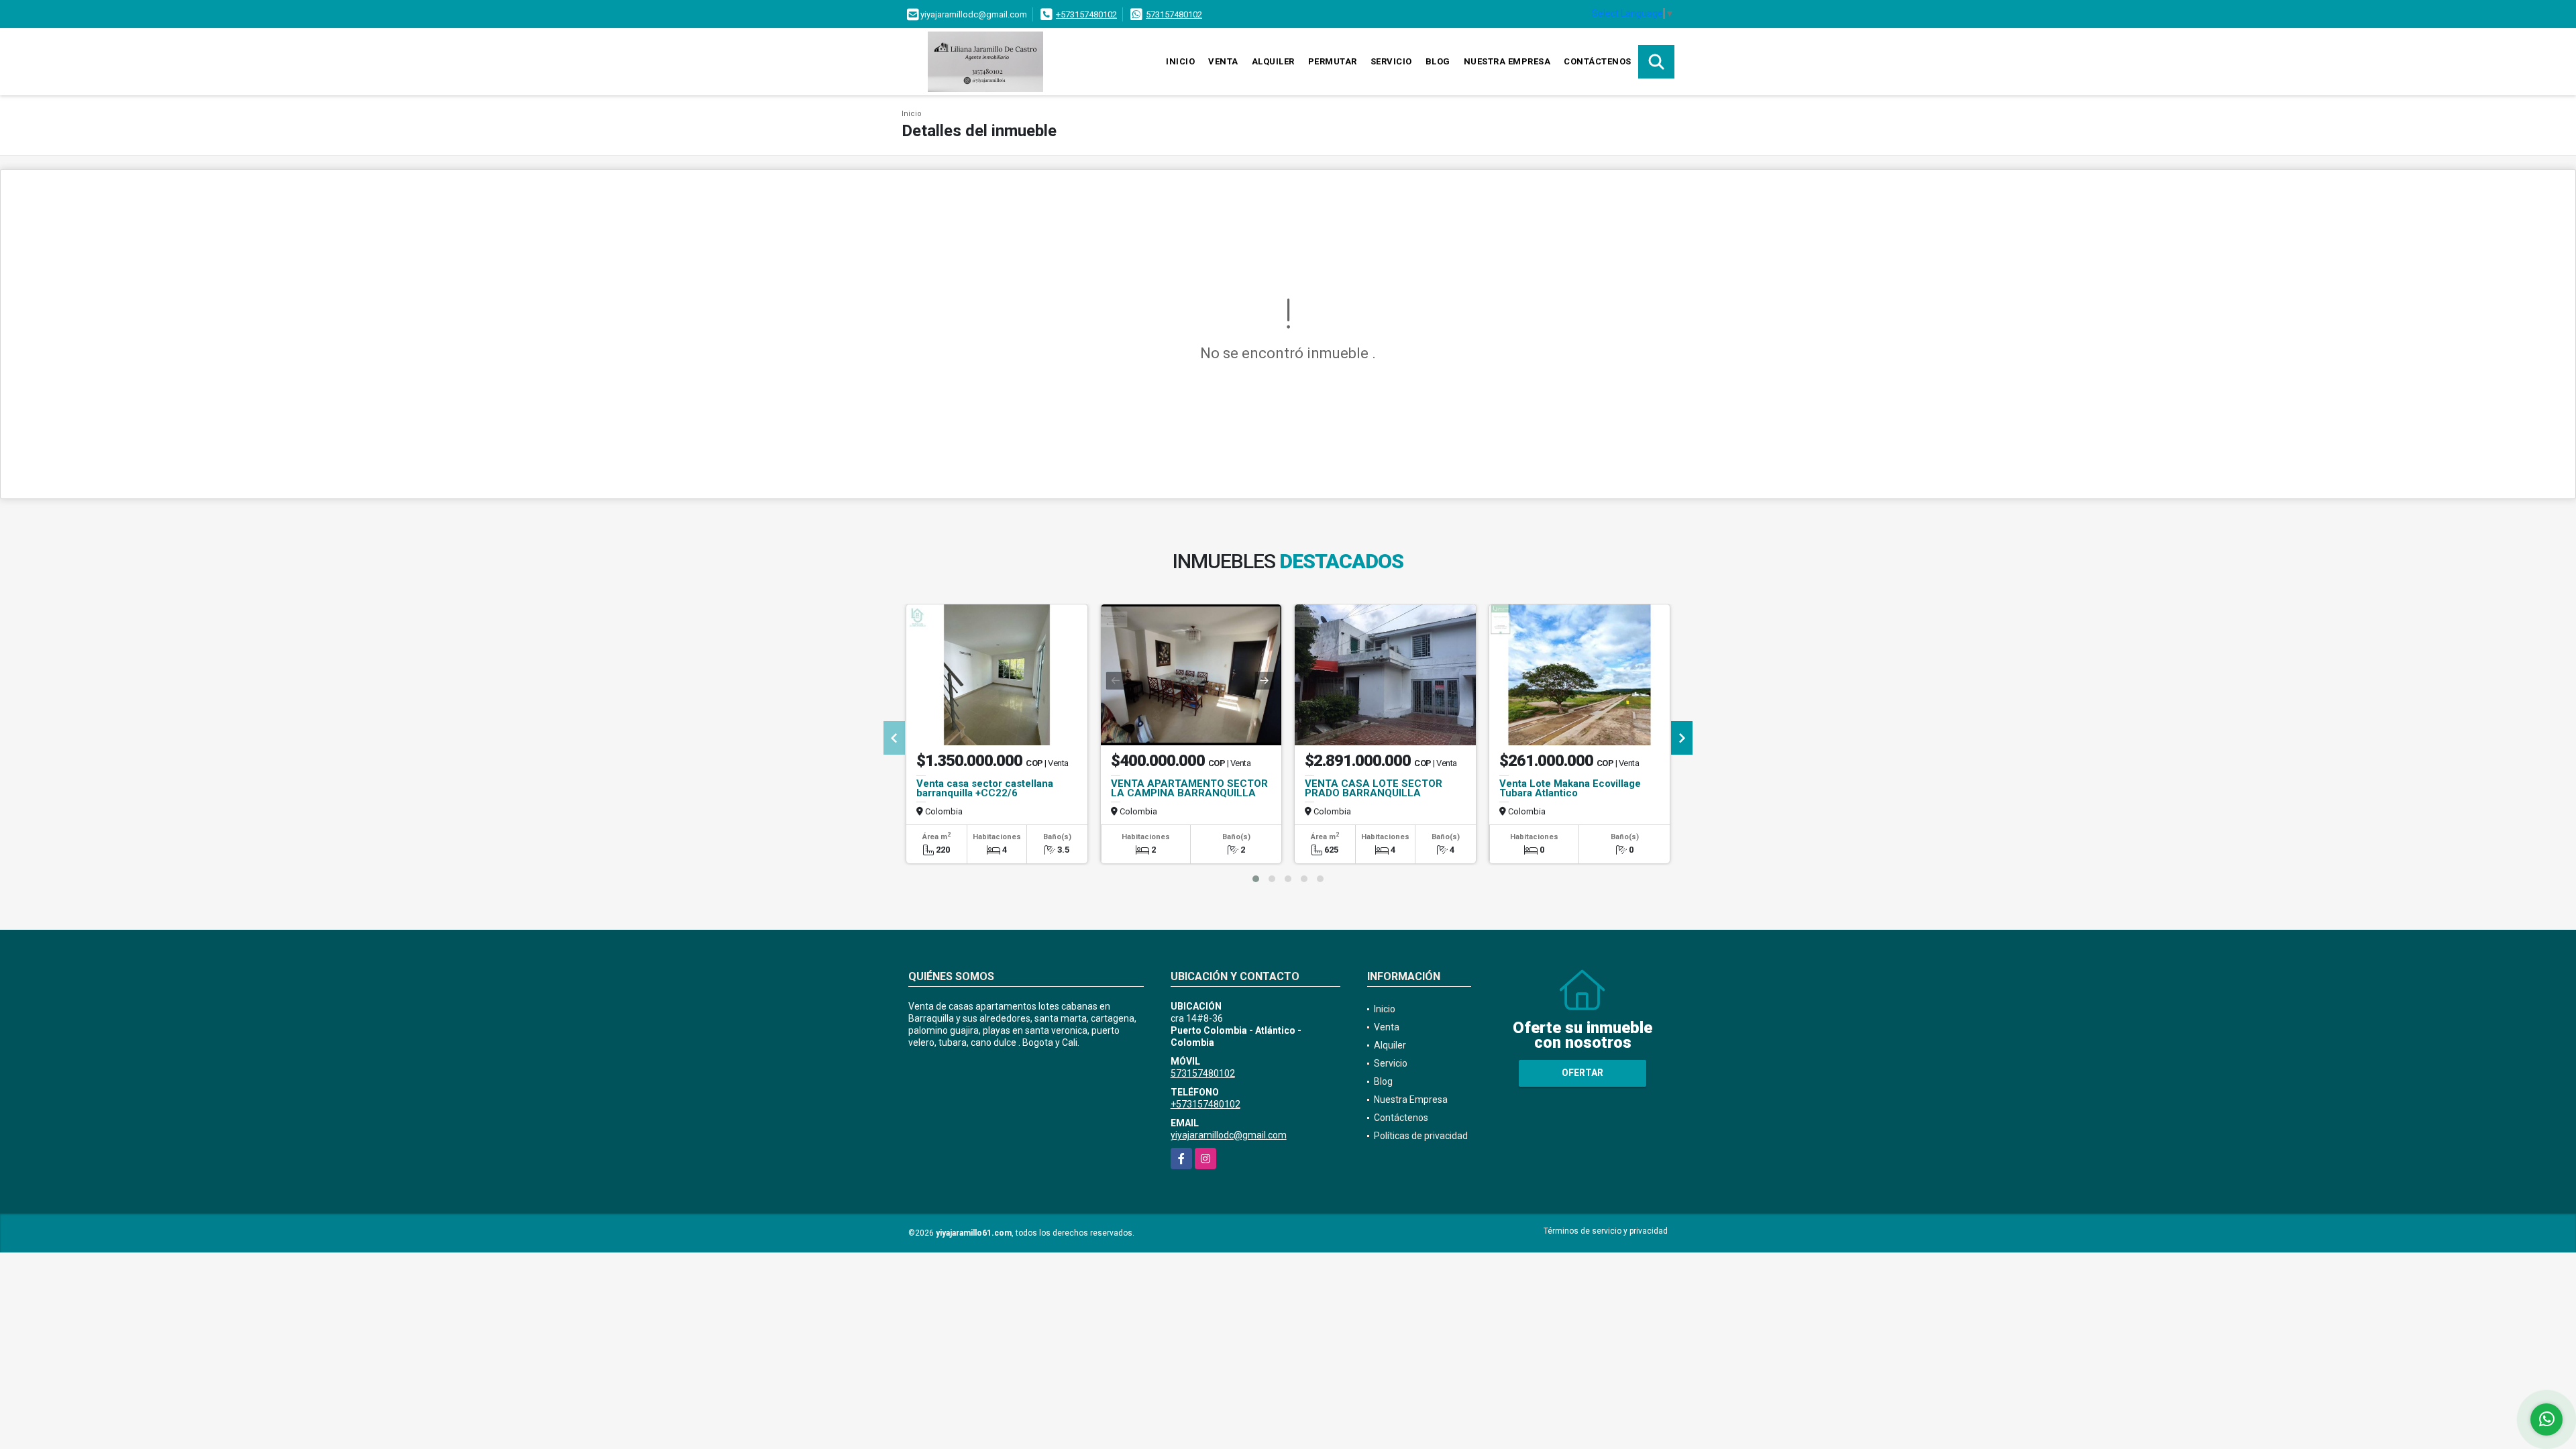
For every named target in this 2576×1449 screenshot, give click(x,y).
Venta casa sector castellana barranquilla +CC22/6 (985, 788)
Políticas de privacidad (1421, 1136)
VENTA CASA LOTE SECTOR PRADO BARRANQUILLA (1374, 788)
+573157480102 (1086, 14)
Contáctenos (1598, 61)
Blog (1438, 61)
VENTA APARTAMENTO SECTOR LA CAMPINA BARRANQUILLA (1189, 788)
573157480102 (1174, 14)
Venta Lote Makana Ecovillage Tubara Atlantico (1570, 788)
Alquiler (1273, 61)
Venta (1223, 61)
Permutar (1333, 61)
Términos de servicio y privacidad (1606, 1231)
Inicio (1180, 61)
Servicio (1391, 61)
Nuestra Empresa (1507, 61)
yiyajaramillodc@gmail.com (1229, 1135)
